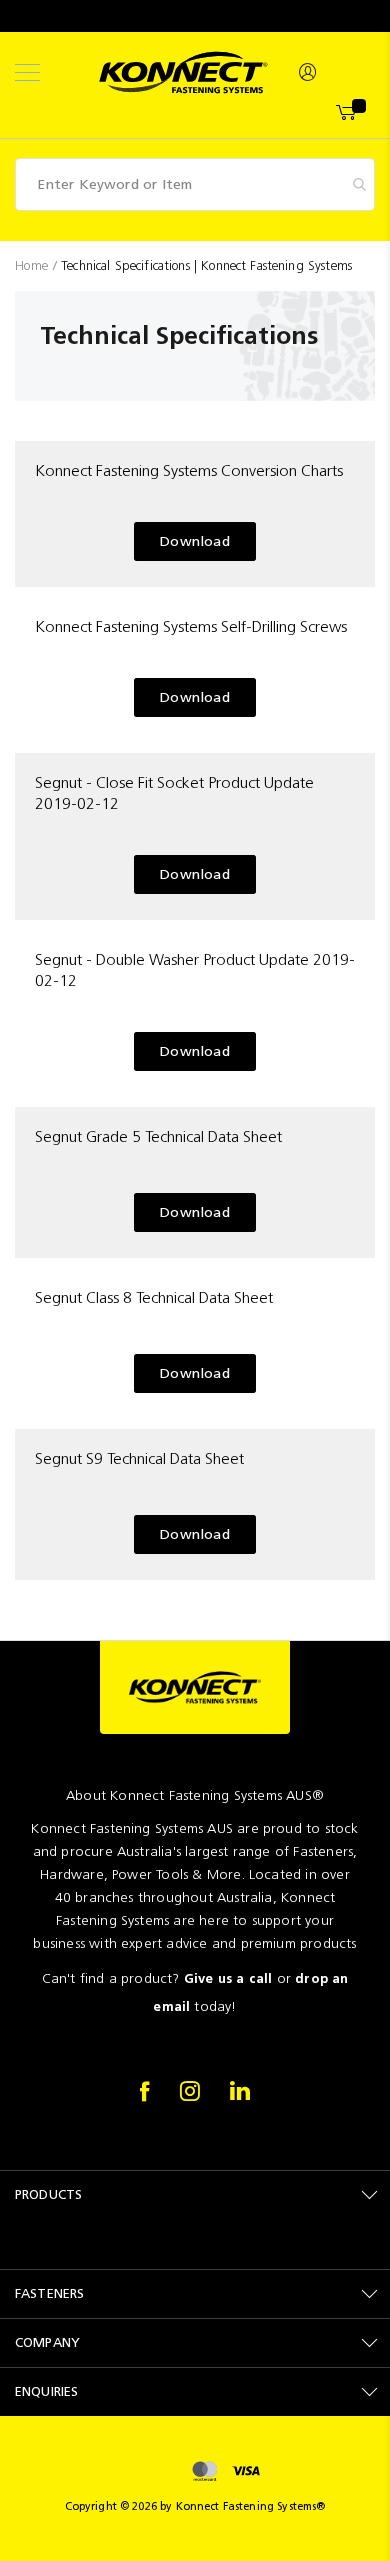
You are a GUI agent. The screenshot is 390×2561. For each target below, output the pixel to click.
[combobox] (195, 184)
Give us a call (228, 1978)
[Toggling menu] (27, 72)
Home (34, 265)
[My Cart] (347, 113)
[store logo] (183, 72)
